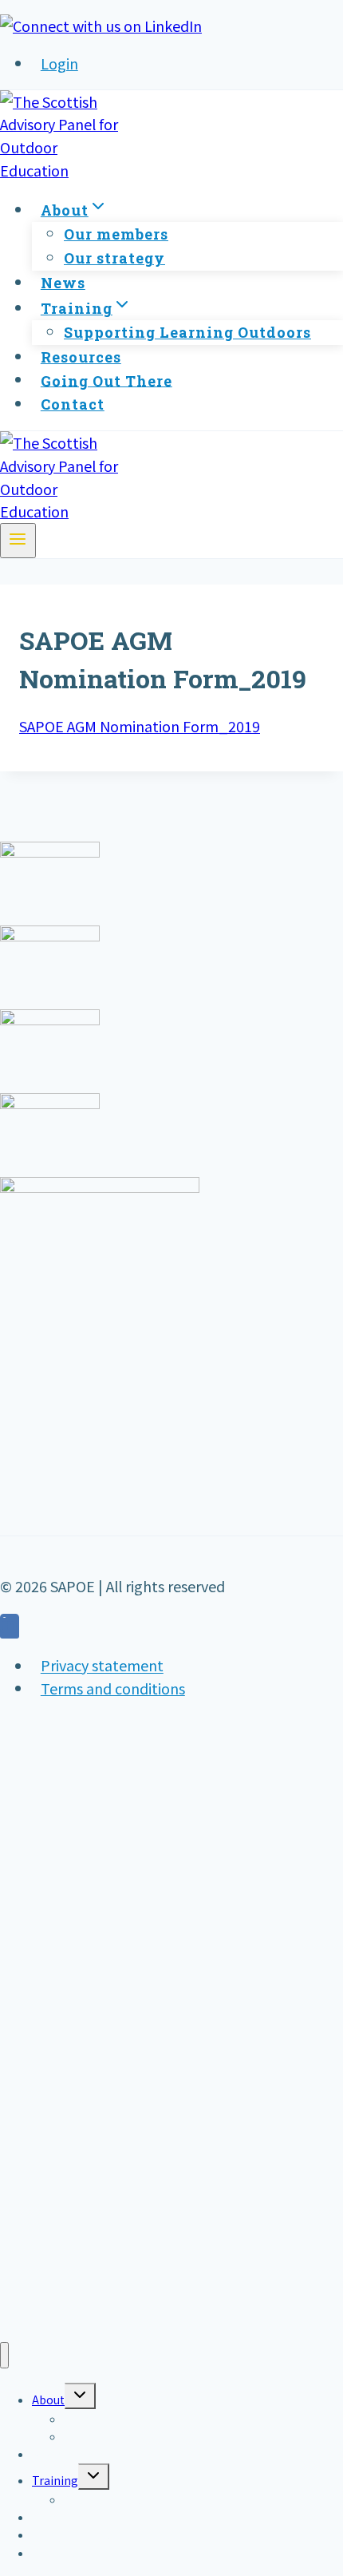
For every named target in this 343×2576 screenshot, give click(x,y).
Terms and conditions (113, 1688)
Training (55, 2480)
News (63, 283)
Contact (73, 404)
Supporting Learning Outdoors (187, 332)
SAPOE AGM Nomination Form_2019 (140, 726)
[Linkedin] (10, 1628)
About (48, 2400)
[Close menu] (4, 2355)
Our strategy (114, 258)
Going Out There (106, 380)
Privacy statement (102, 1666)
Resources (81, 357)
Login (59, 63)
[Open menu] (18, 541)
